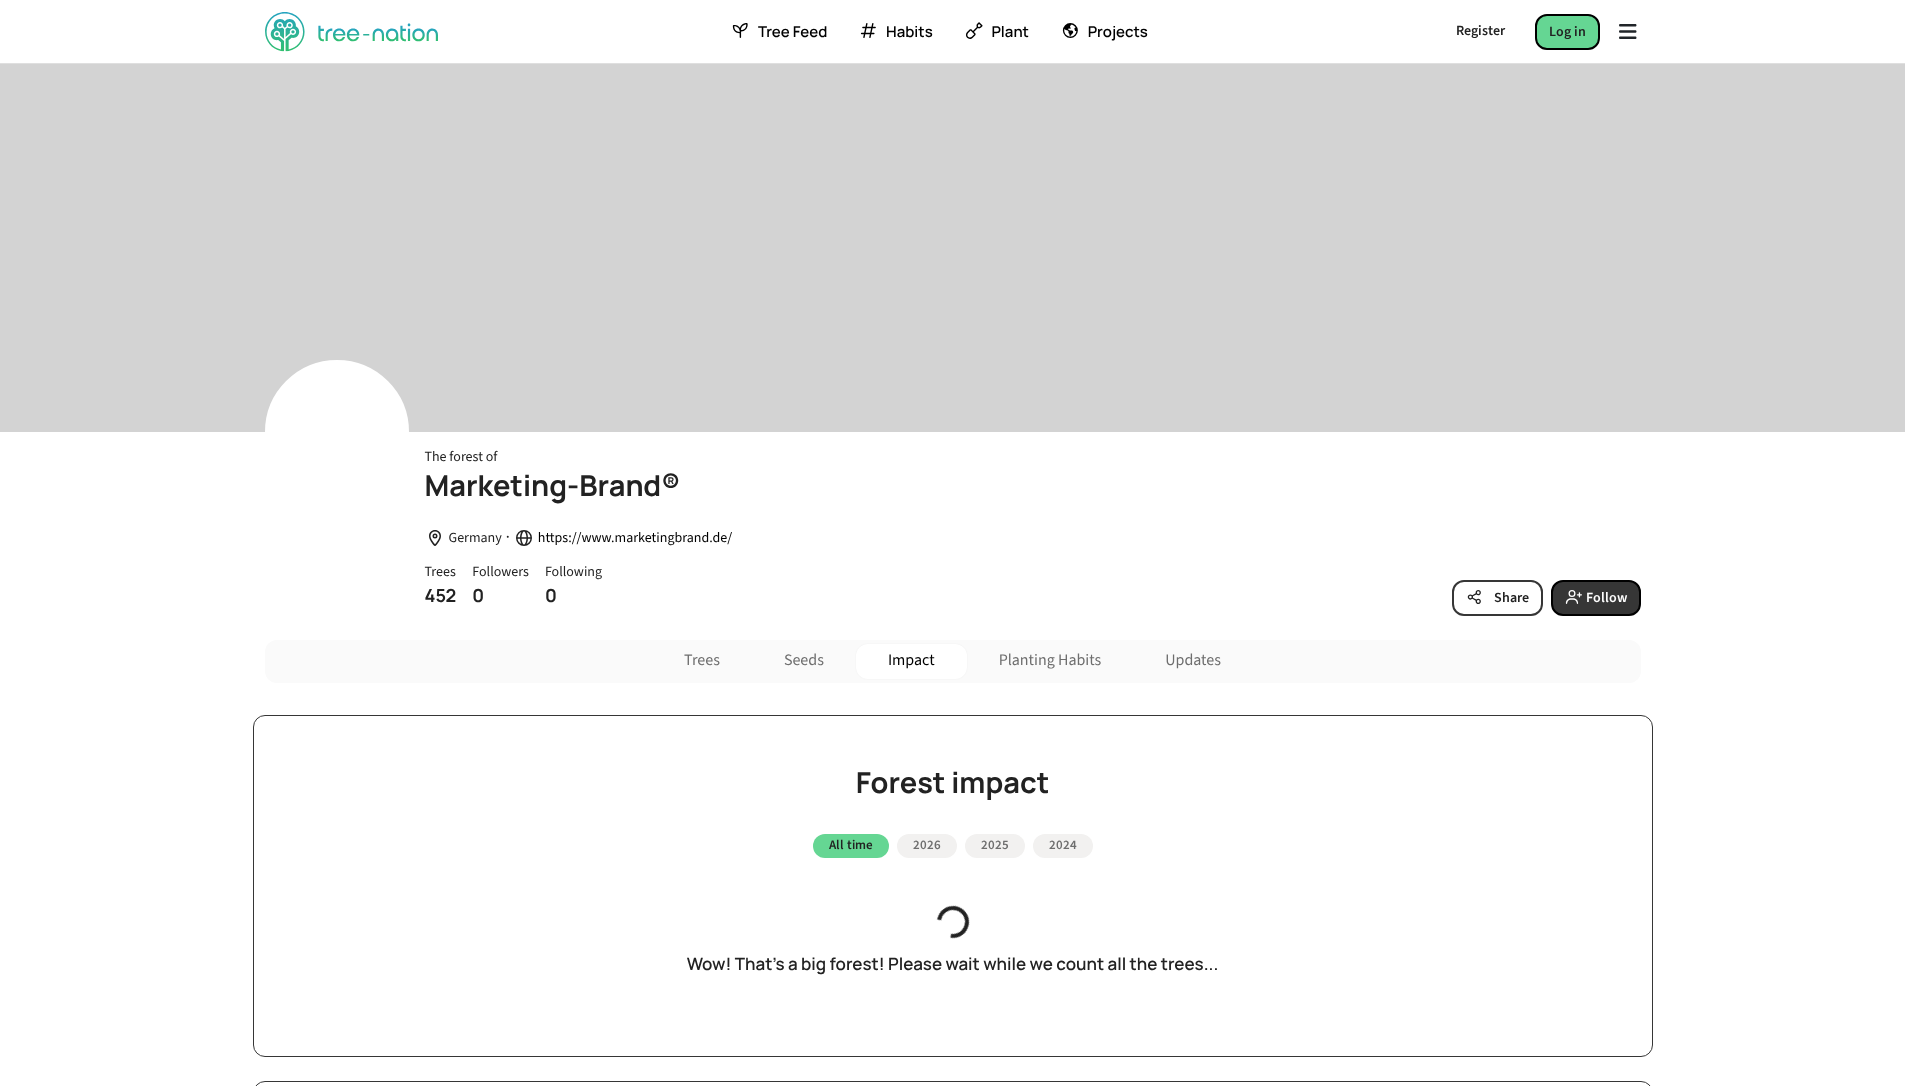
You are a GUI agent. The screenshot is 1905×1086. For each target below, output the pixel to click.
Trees (702, 661)
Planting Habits (1050, 661)
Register (1480, 31)
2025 (995, 845)
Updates (1193, 661)
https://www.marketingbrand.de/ (635, 538)
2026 (927, 845)
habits (909, 32)
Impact (911, 661)
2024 (1063, 845)
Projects (1118, 32)
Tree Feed (792, 32)
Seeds (804, 661)
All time (851, 845)
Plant (1009, 32)
